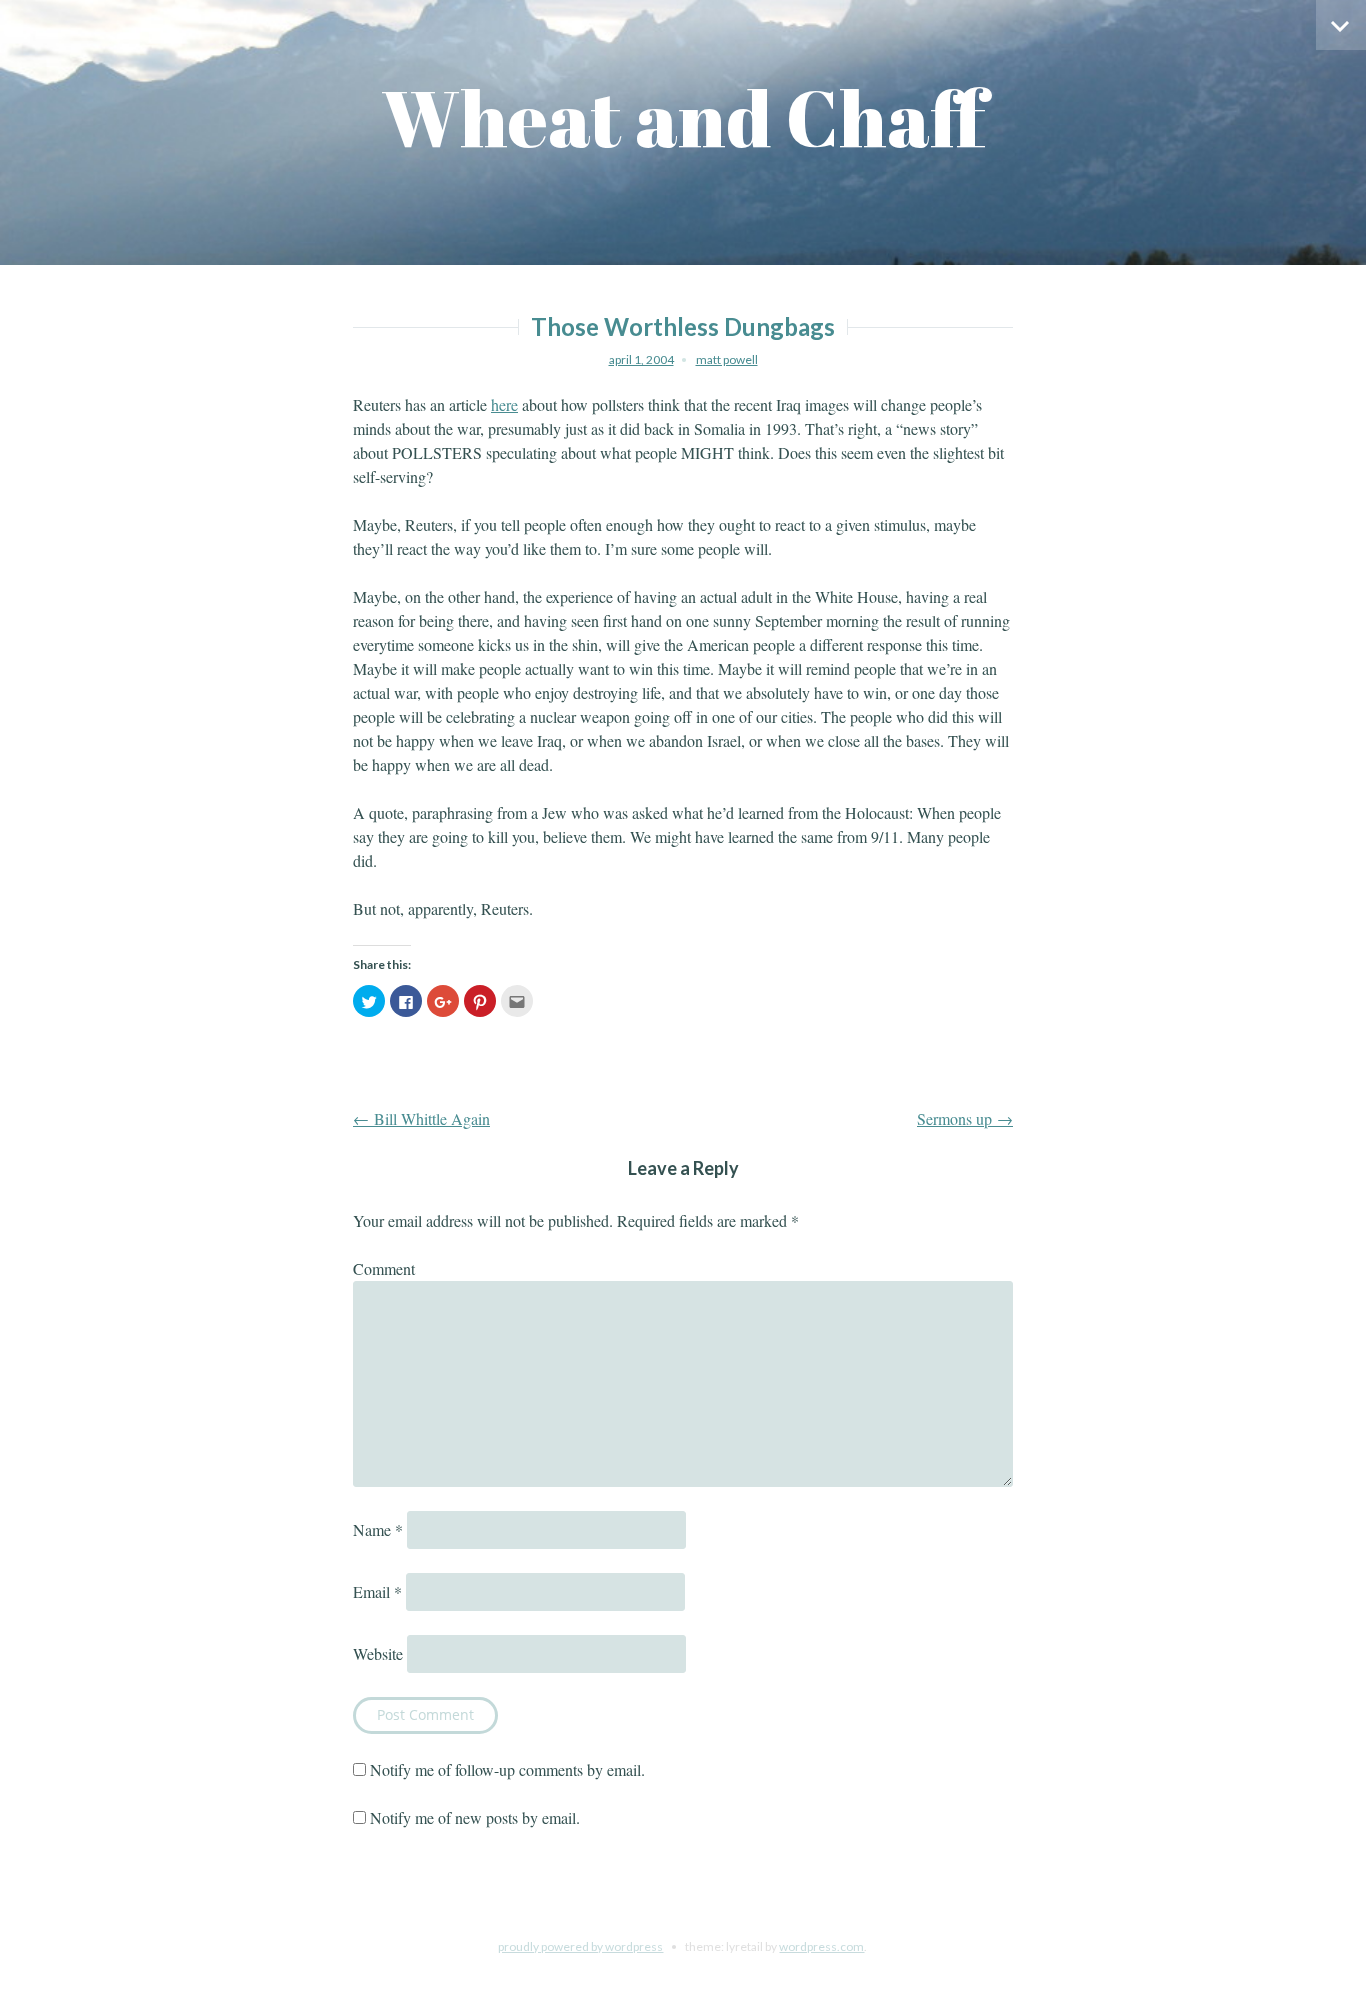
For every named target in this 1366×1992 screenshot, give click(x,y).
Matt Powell (727, 359)
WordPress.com (821, 1946)
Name (378, 1529)
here (504, 404)
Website (378, 1653)
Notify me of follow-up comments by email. (507, 1769)
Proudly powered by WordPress (580, 1946)
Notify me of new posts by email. (475, 1817)
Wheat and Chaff (683, 117)
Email (377, 1591)
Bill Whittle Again (421, 1118)
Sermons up (965, 1118)
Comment (384, 1268)
